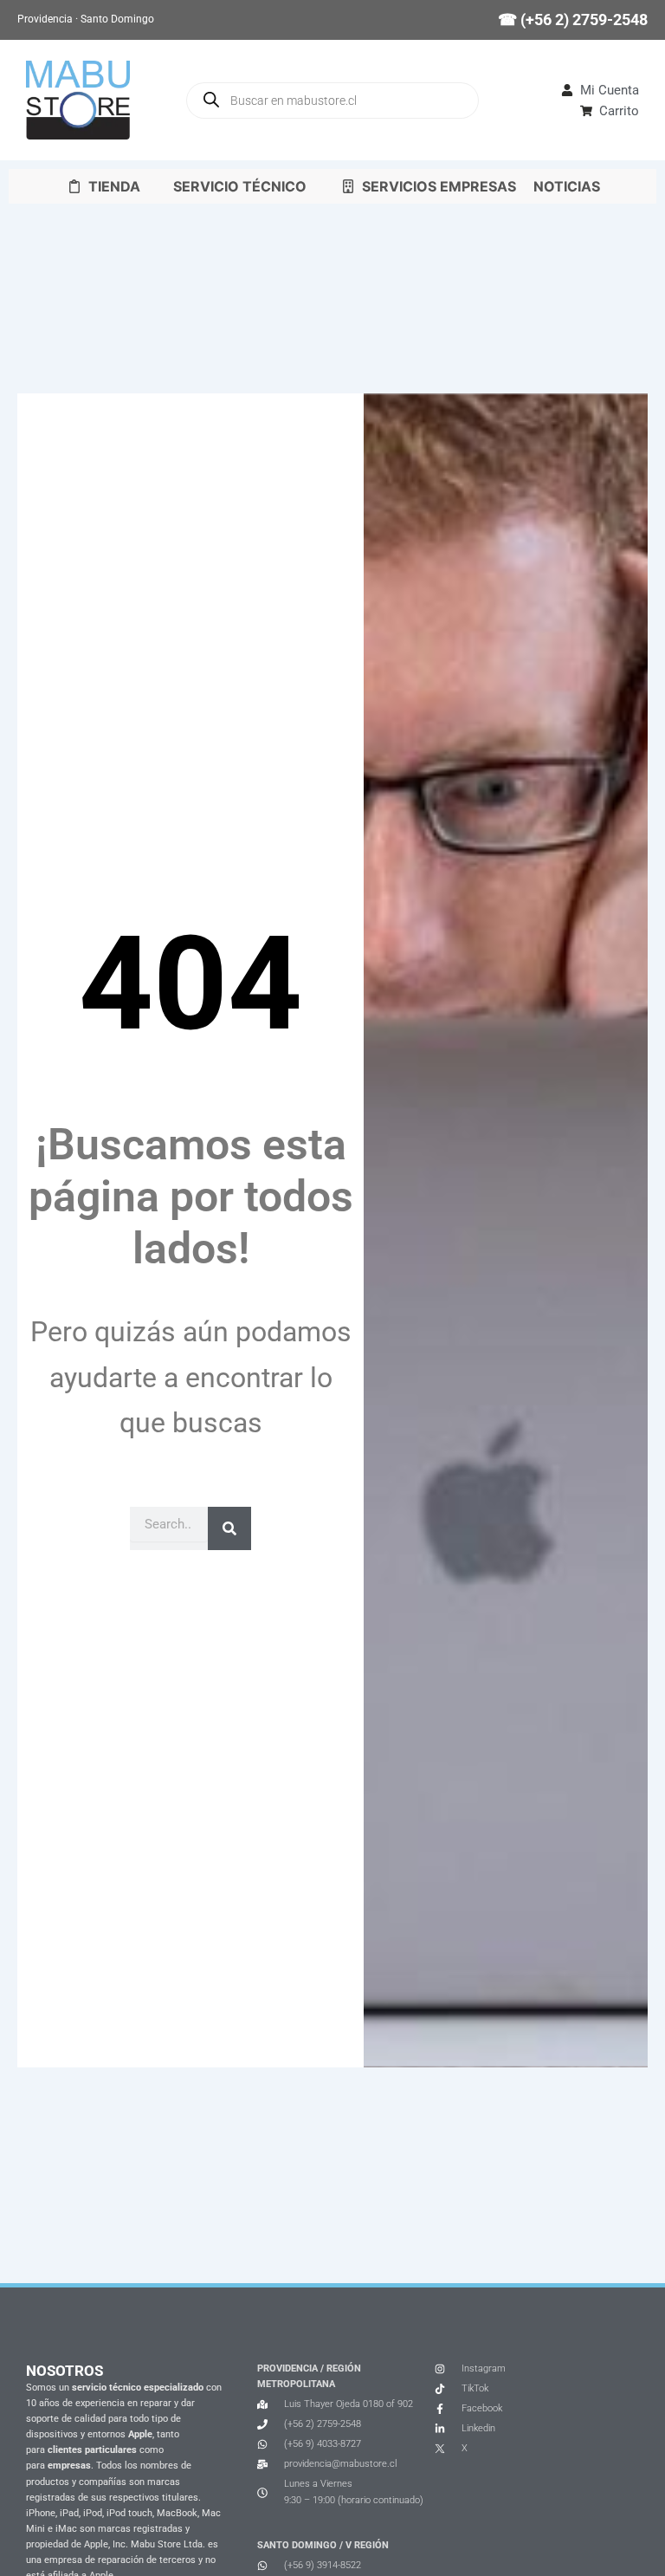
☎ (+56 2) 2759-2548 (573, 19)
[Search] (229, 1528)
